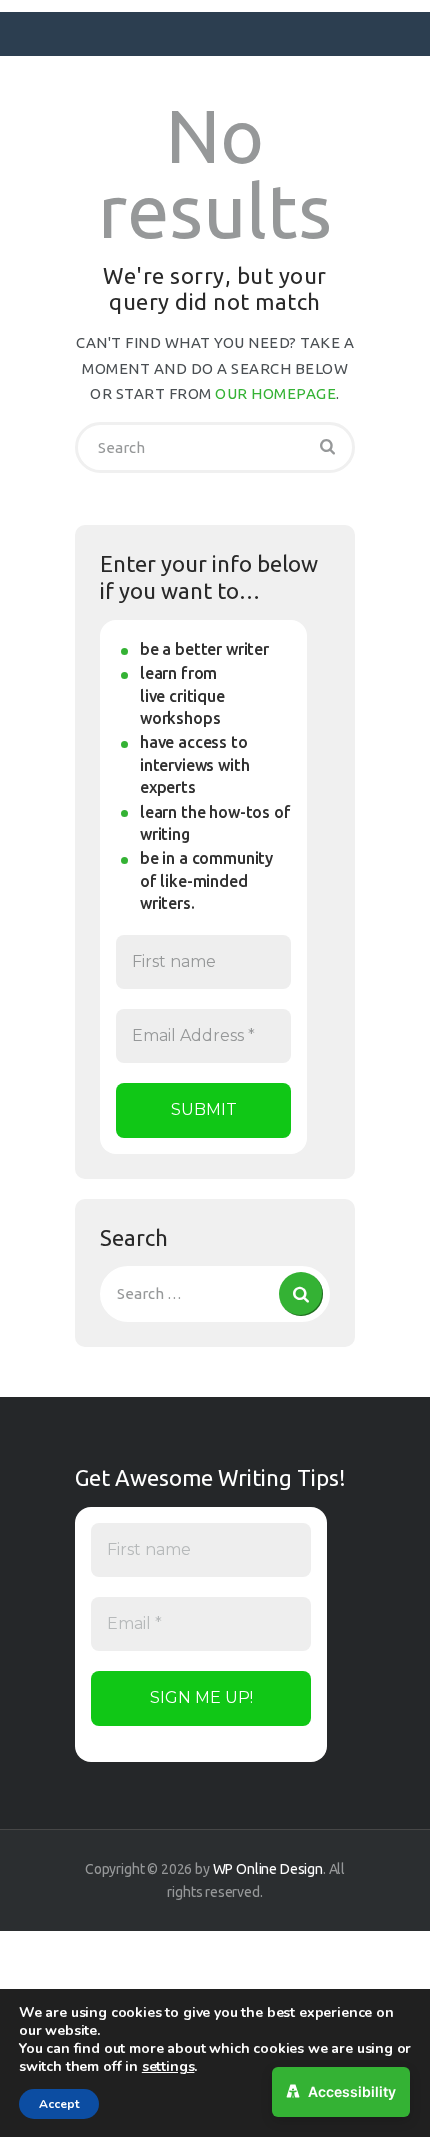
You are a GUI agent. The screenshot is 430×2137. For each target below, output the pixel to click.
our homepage (275, 393)
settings (168, 2067)
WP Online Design (268, 1869)
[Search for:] (215, 1293)
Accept (59, 2104)
